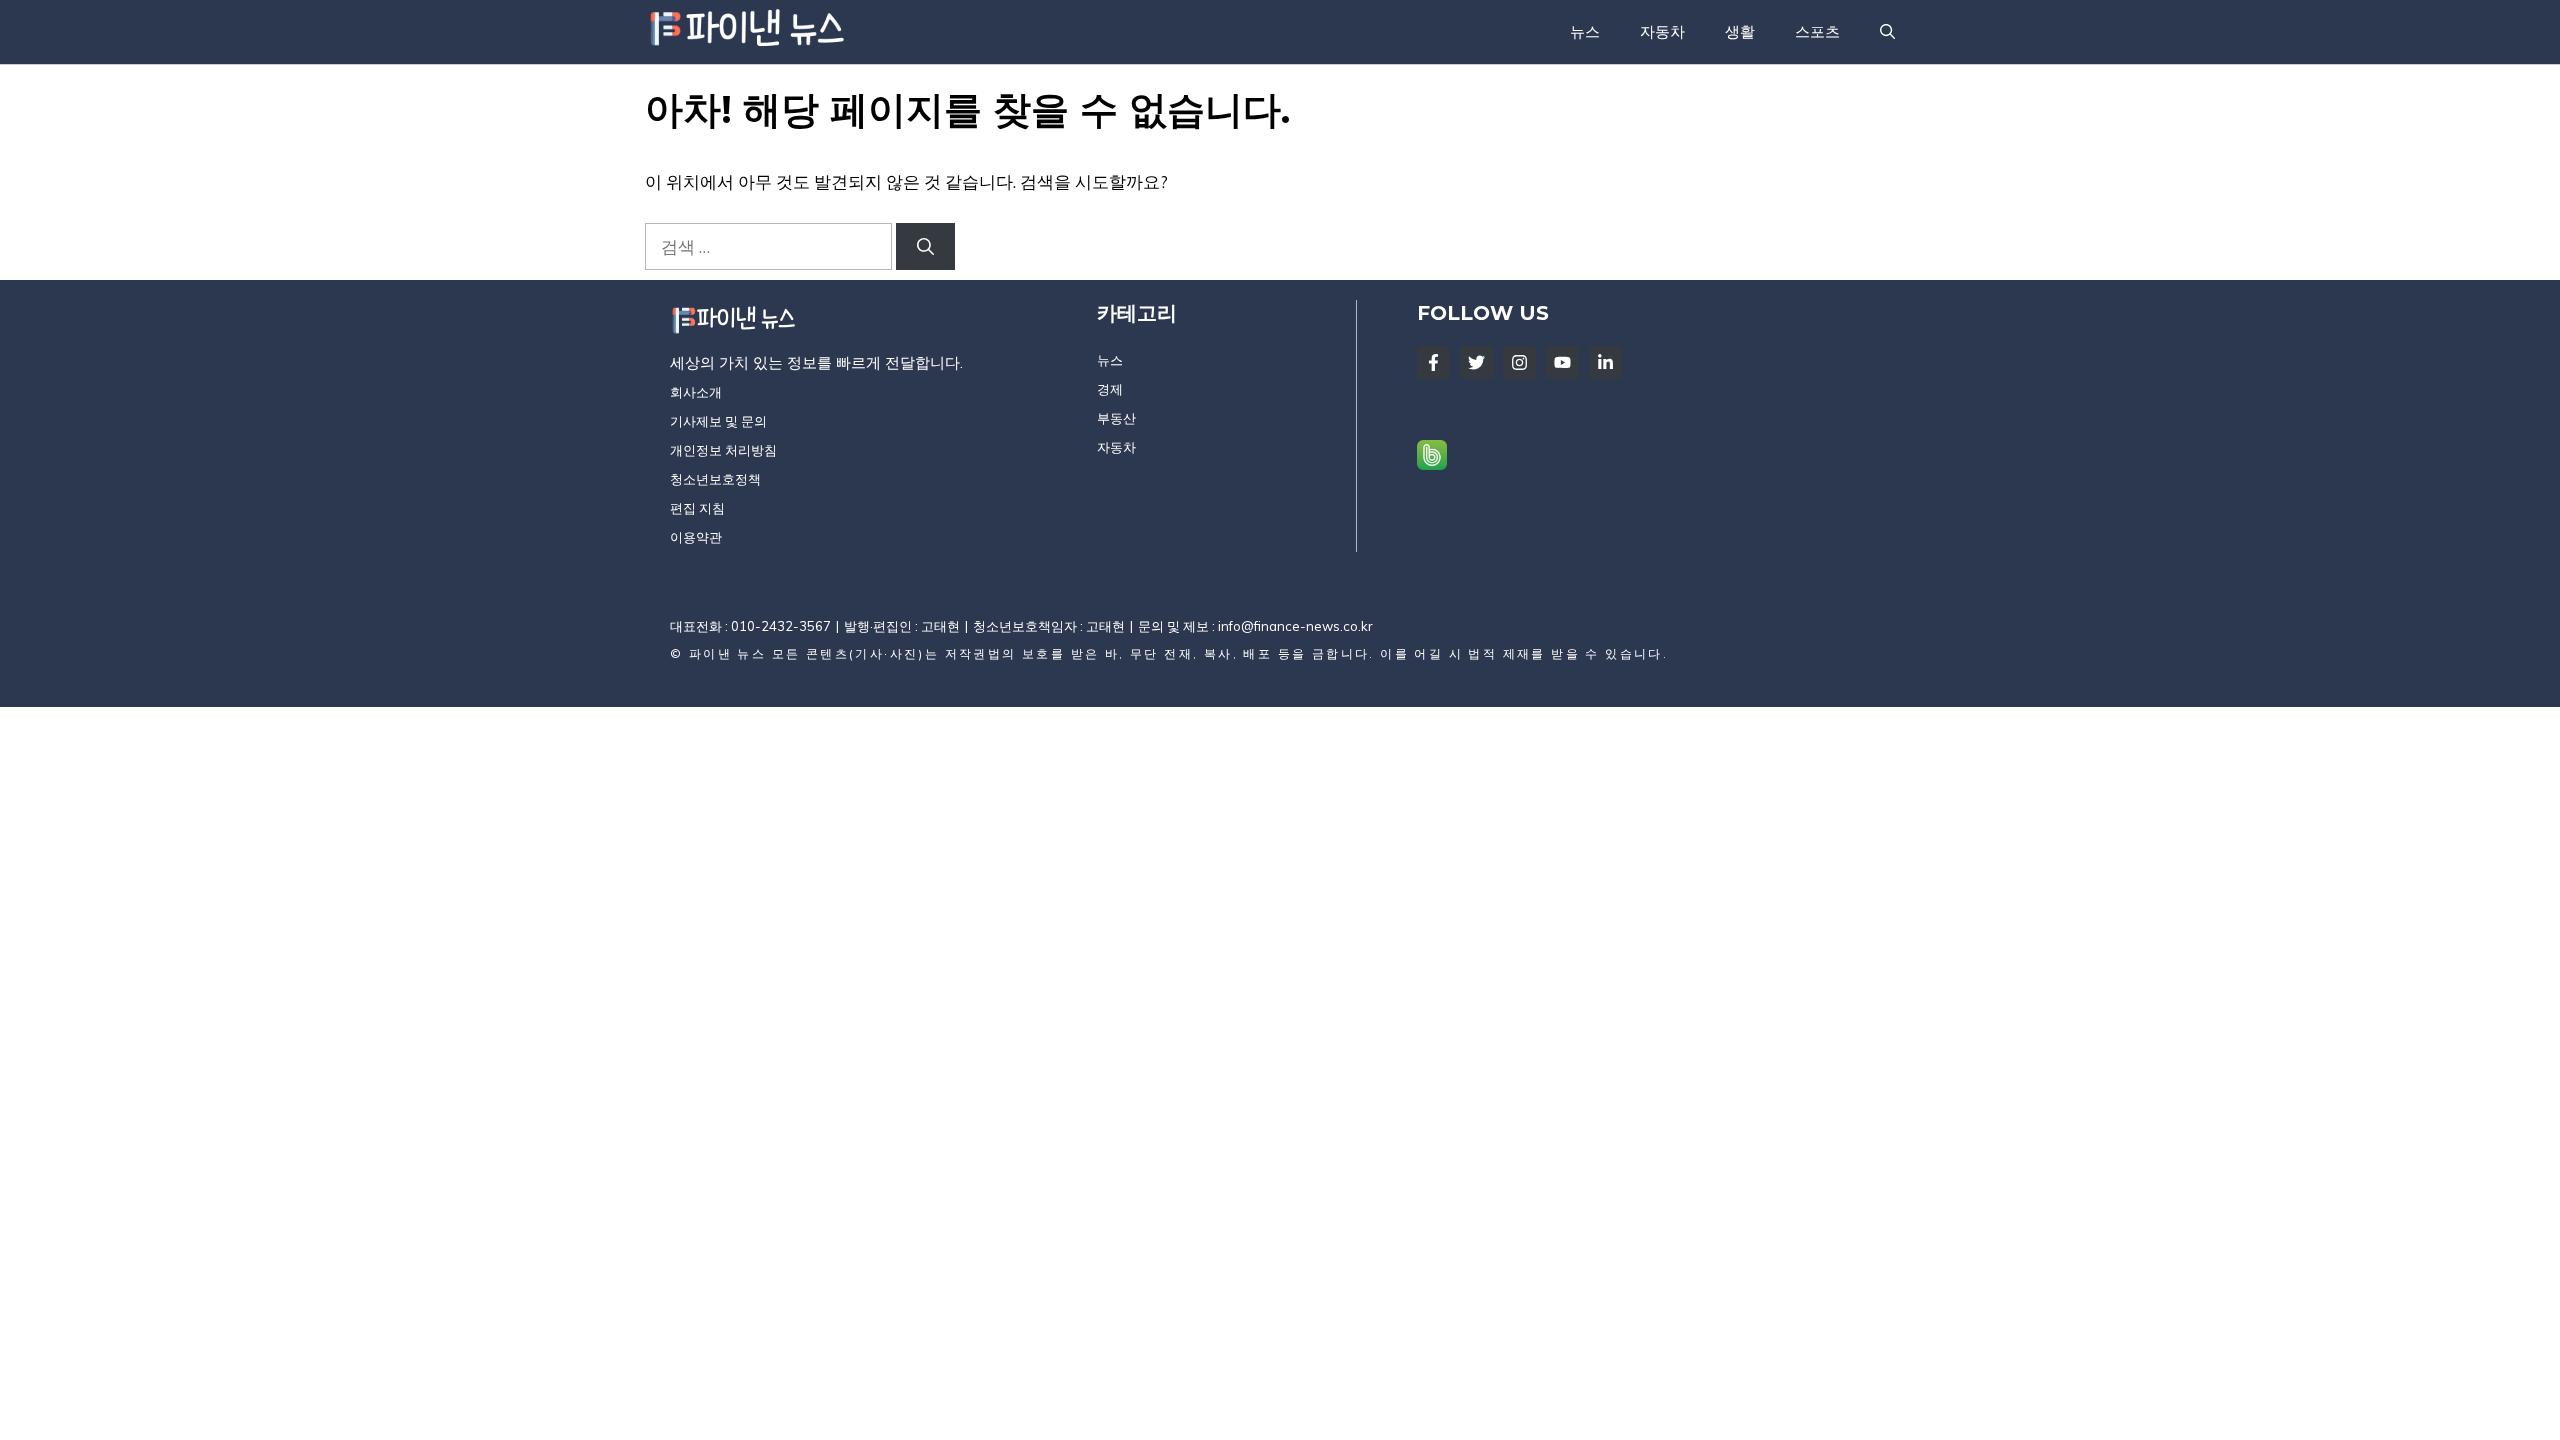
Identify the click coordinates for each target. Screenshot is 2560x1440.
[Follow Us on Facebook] (1433, 362)
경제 (1110, 389)
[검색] (925, 247)
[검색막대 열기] (1887, 32)
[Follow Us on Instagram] (1519, 362)
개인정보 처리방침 (723, 450)
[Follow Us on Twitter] (1476, 362)
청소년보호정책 (715, 479)
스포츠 (1817, 31)
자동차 (1662, 31)
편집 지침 (697, 508)
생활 (1740, 31)
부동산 (1116, 418)
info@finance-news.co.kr (1295, 626)
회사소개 (696, 392)
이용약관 (696, 537)
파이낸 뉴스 (727, 653)
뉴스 (1585, 31)
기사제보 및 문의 (718, 421)
